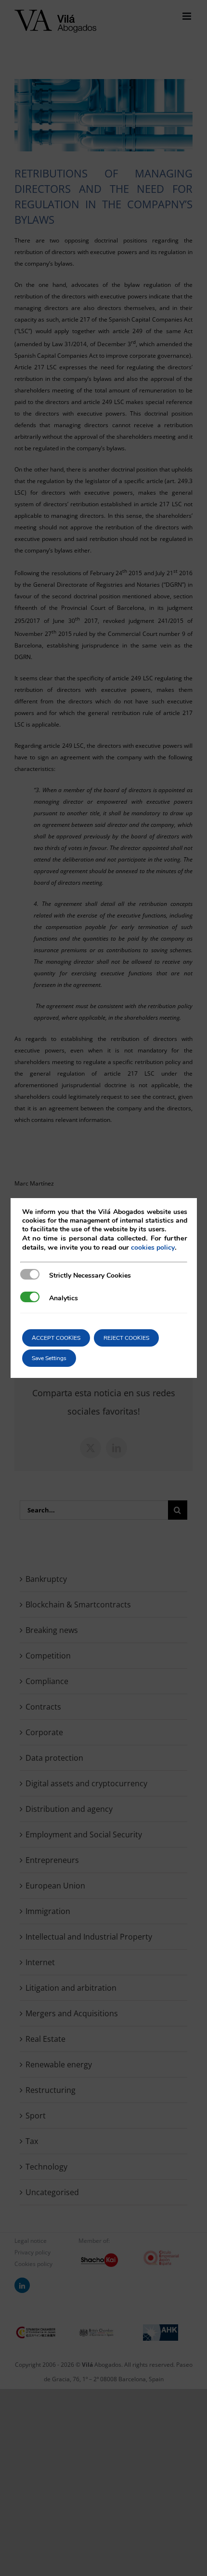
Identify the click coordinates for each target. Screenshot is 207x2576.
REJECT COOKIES (126, 1338)
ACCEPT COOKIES (56, 1338)
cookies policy (153, 1248)
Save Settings (49, 1358)
